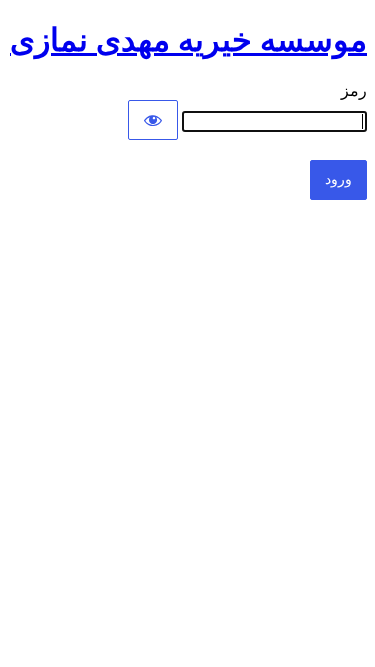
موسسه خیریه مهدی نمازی (188, 40)
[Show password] (153, 120)
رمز (354, 90)
